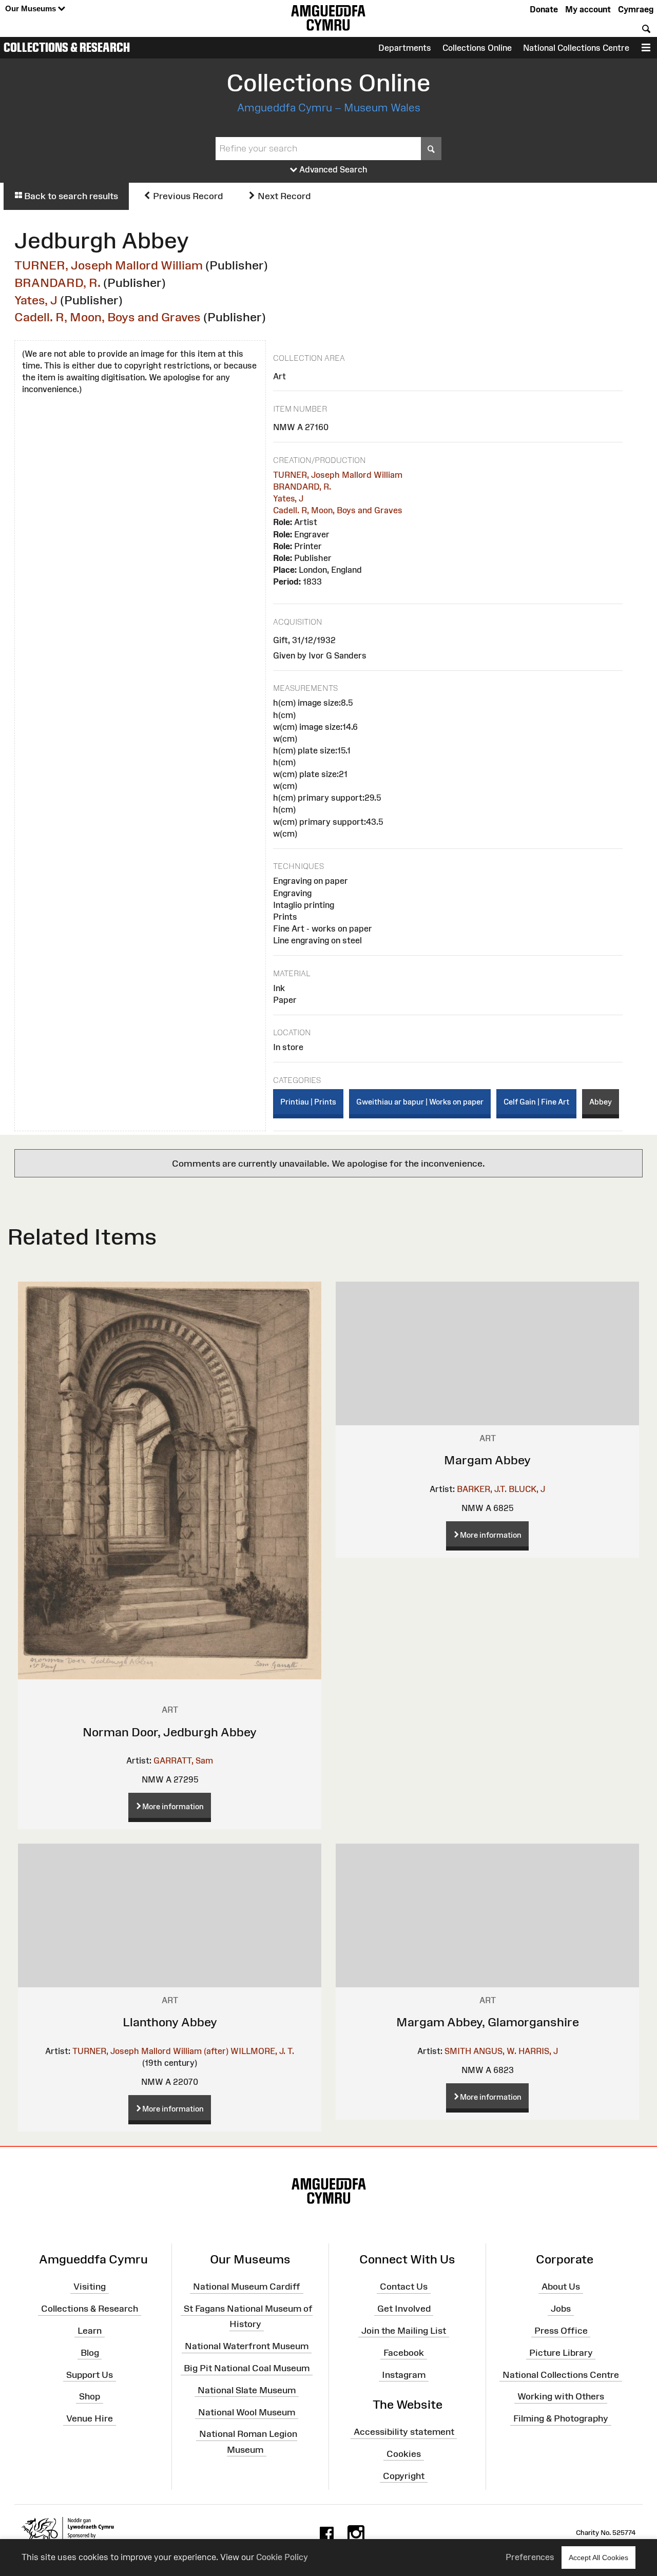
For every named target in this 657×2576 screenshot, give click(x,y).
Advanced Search (332, 169)
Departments (405, 48)
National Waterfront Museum (247, 2346)
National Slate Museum (247, 2390)
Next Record (283, 196)
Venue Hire (90, 2418)
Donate (544, 9)
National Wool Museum (247, 2412)
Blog (90, 2352)
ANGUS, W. (495, 2051)
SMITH (458, 2051)
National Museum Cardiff (247, 2287)
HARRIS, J (538, 2051)
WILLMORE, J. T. (262, 2051)
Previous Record (187, 196)
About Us (561, 2287)
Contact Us (404, 2287)
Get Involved (404, 2309)
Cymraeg (636, 9)
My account (588, 9)
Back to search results (70, 196)
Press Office (561, 2331)
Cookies (404, 2454)
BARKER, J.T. (482, 1489)
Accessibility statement (404, 2432)
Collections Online (477, 48)
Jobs (561, 2309)
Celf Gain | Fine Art (536, 1102)
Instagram (404, 2374)
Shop (90, 2396)
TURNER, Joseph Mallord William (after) (150, 2051)
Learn (90, 2331)
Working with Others (561, 2396)
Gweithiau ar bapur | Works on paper (420, 1102)
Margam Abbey (487, 1460)
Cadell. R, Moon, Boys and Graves (108, 317)
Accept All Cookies (598, 2558)
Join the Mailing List (404, 2331)
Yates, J (36, 300)
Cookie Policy (282, 2557)
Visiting (90, 2287)
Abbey (601, 1102)
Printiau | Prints (308, 1102)
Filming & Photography (561, 2418)
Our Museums (32, 8)
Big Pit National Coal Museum (247, 2368)
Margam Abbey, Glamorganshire (488, 2022)
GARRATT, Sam (183, 1760)
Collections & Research (67, 47)
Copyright (404, 2475)
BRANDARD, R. (57, 283)
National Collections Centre (576, 48)
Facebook (404, 2352)
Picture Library (561, 2352)
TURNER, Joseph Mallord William (109, 265)
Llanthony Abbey (170, 2022)
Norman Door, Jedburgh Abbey (170, 1732)
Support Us (90, 2374)
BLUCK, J (527, 1489)
